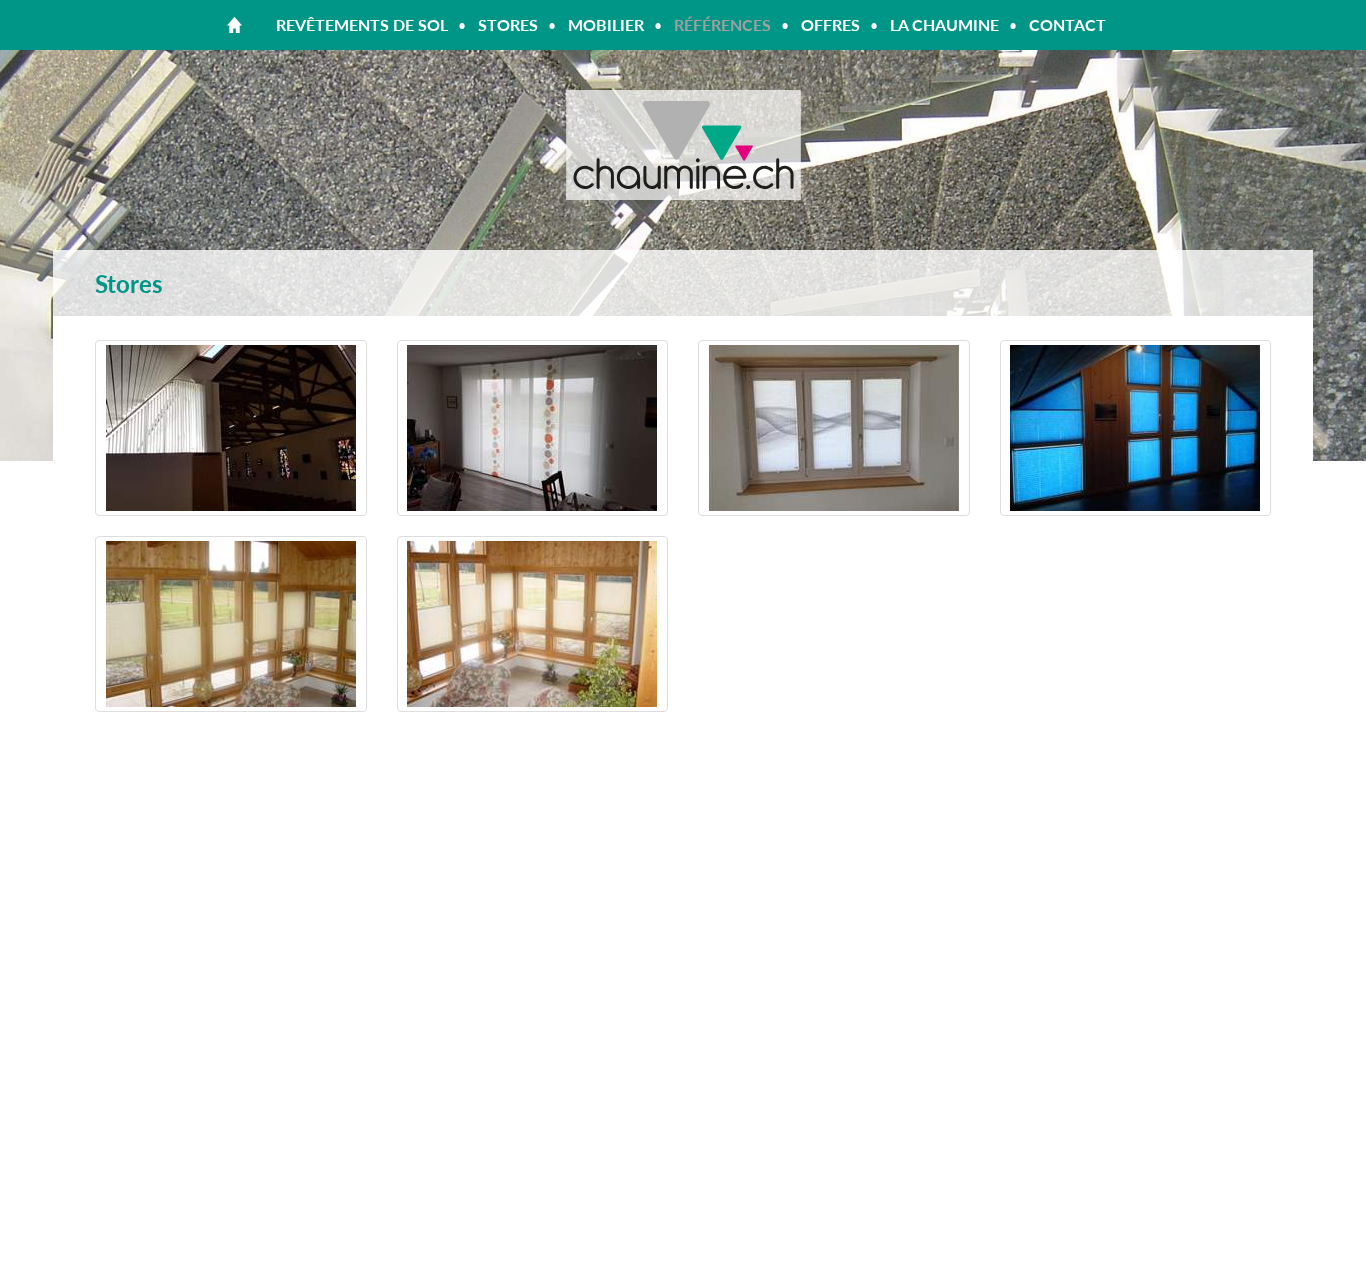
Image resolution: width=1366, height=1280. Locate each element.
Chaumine (683, 145)
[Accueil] (234, 25)
